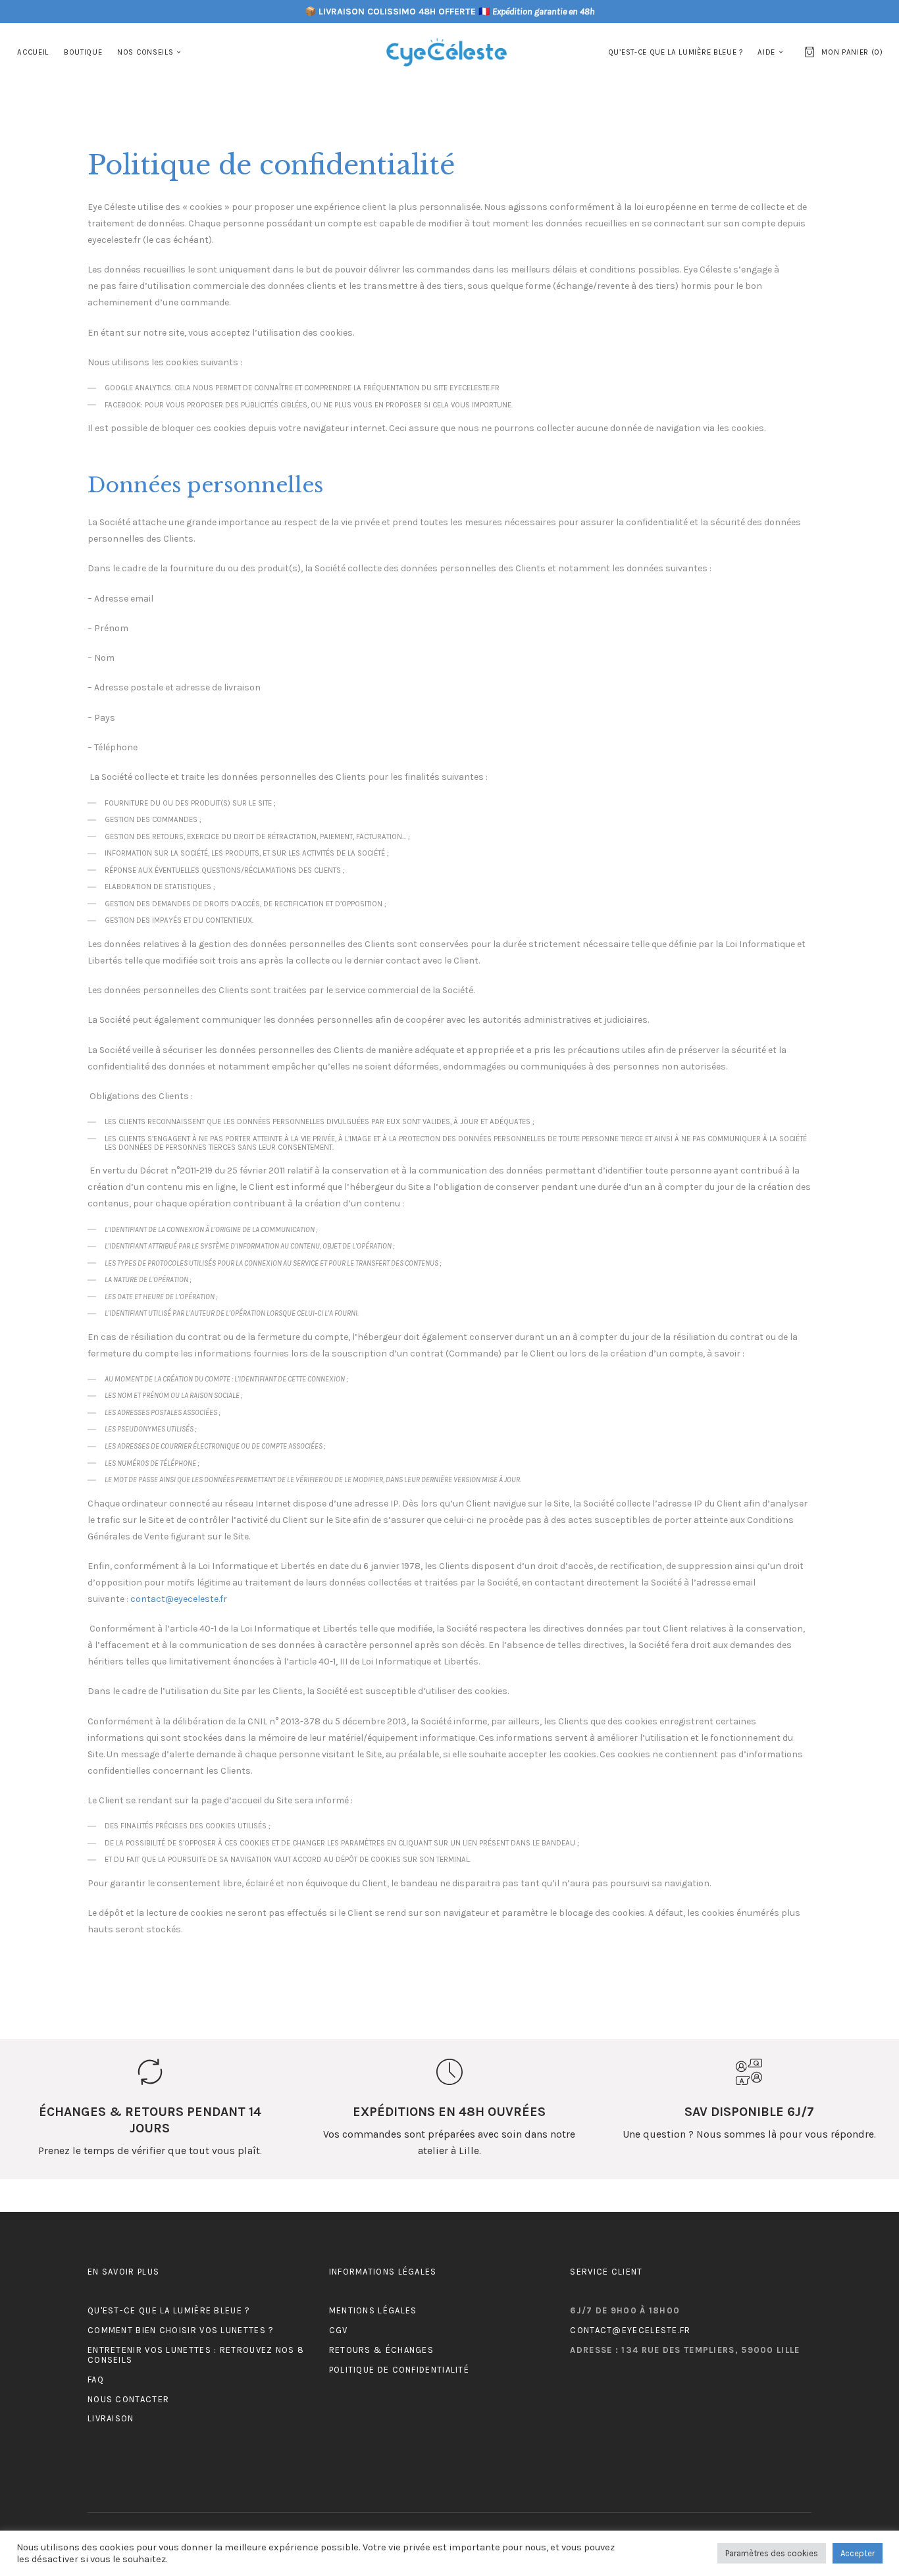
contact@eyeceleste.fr (179, 1599)
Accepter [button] (858, 2553)
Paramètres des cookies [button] (772, 2553)
